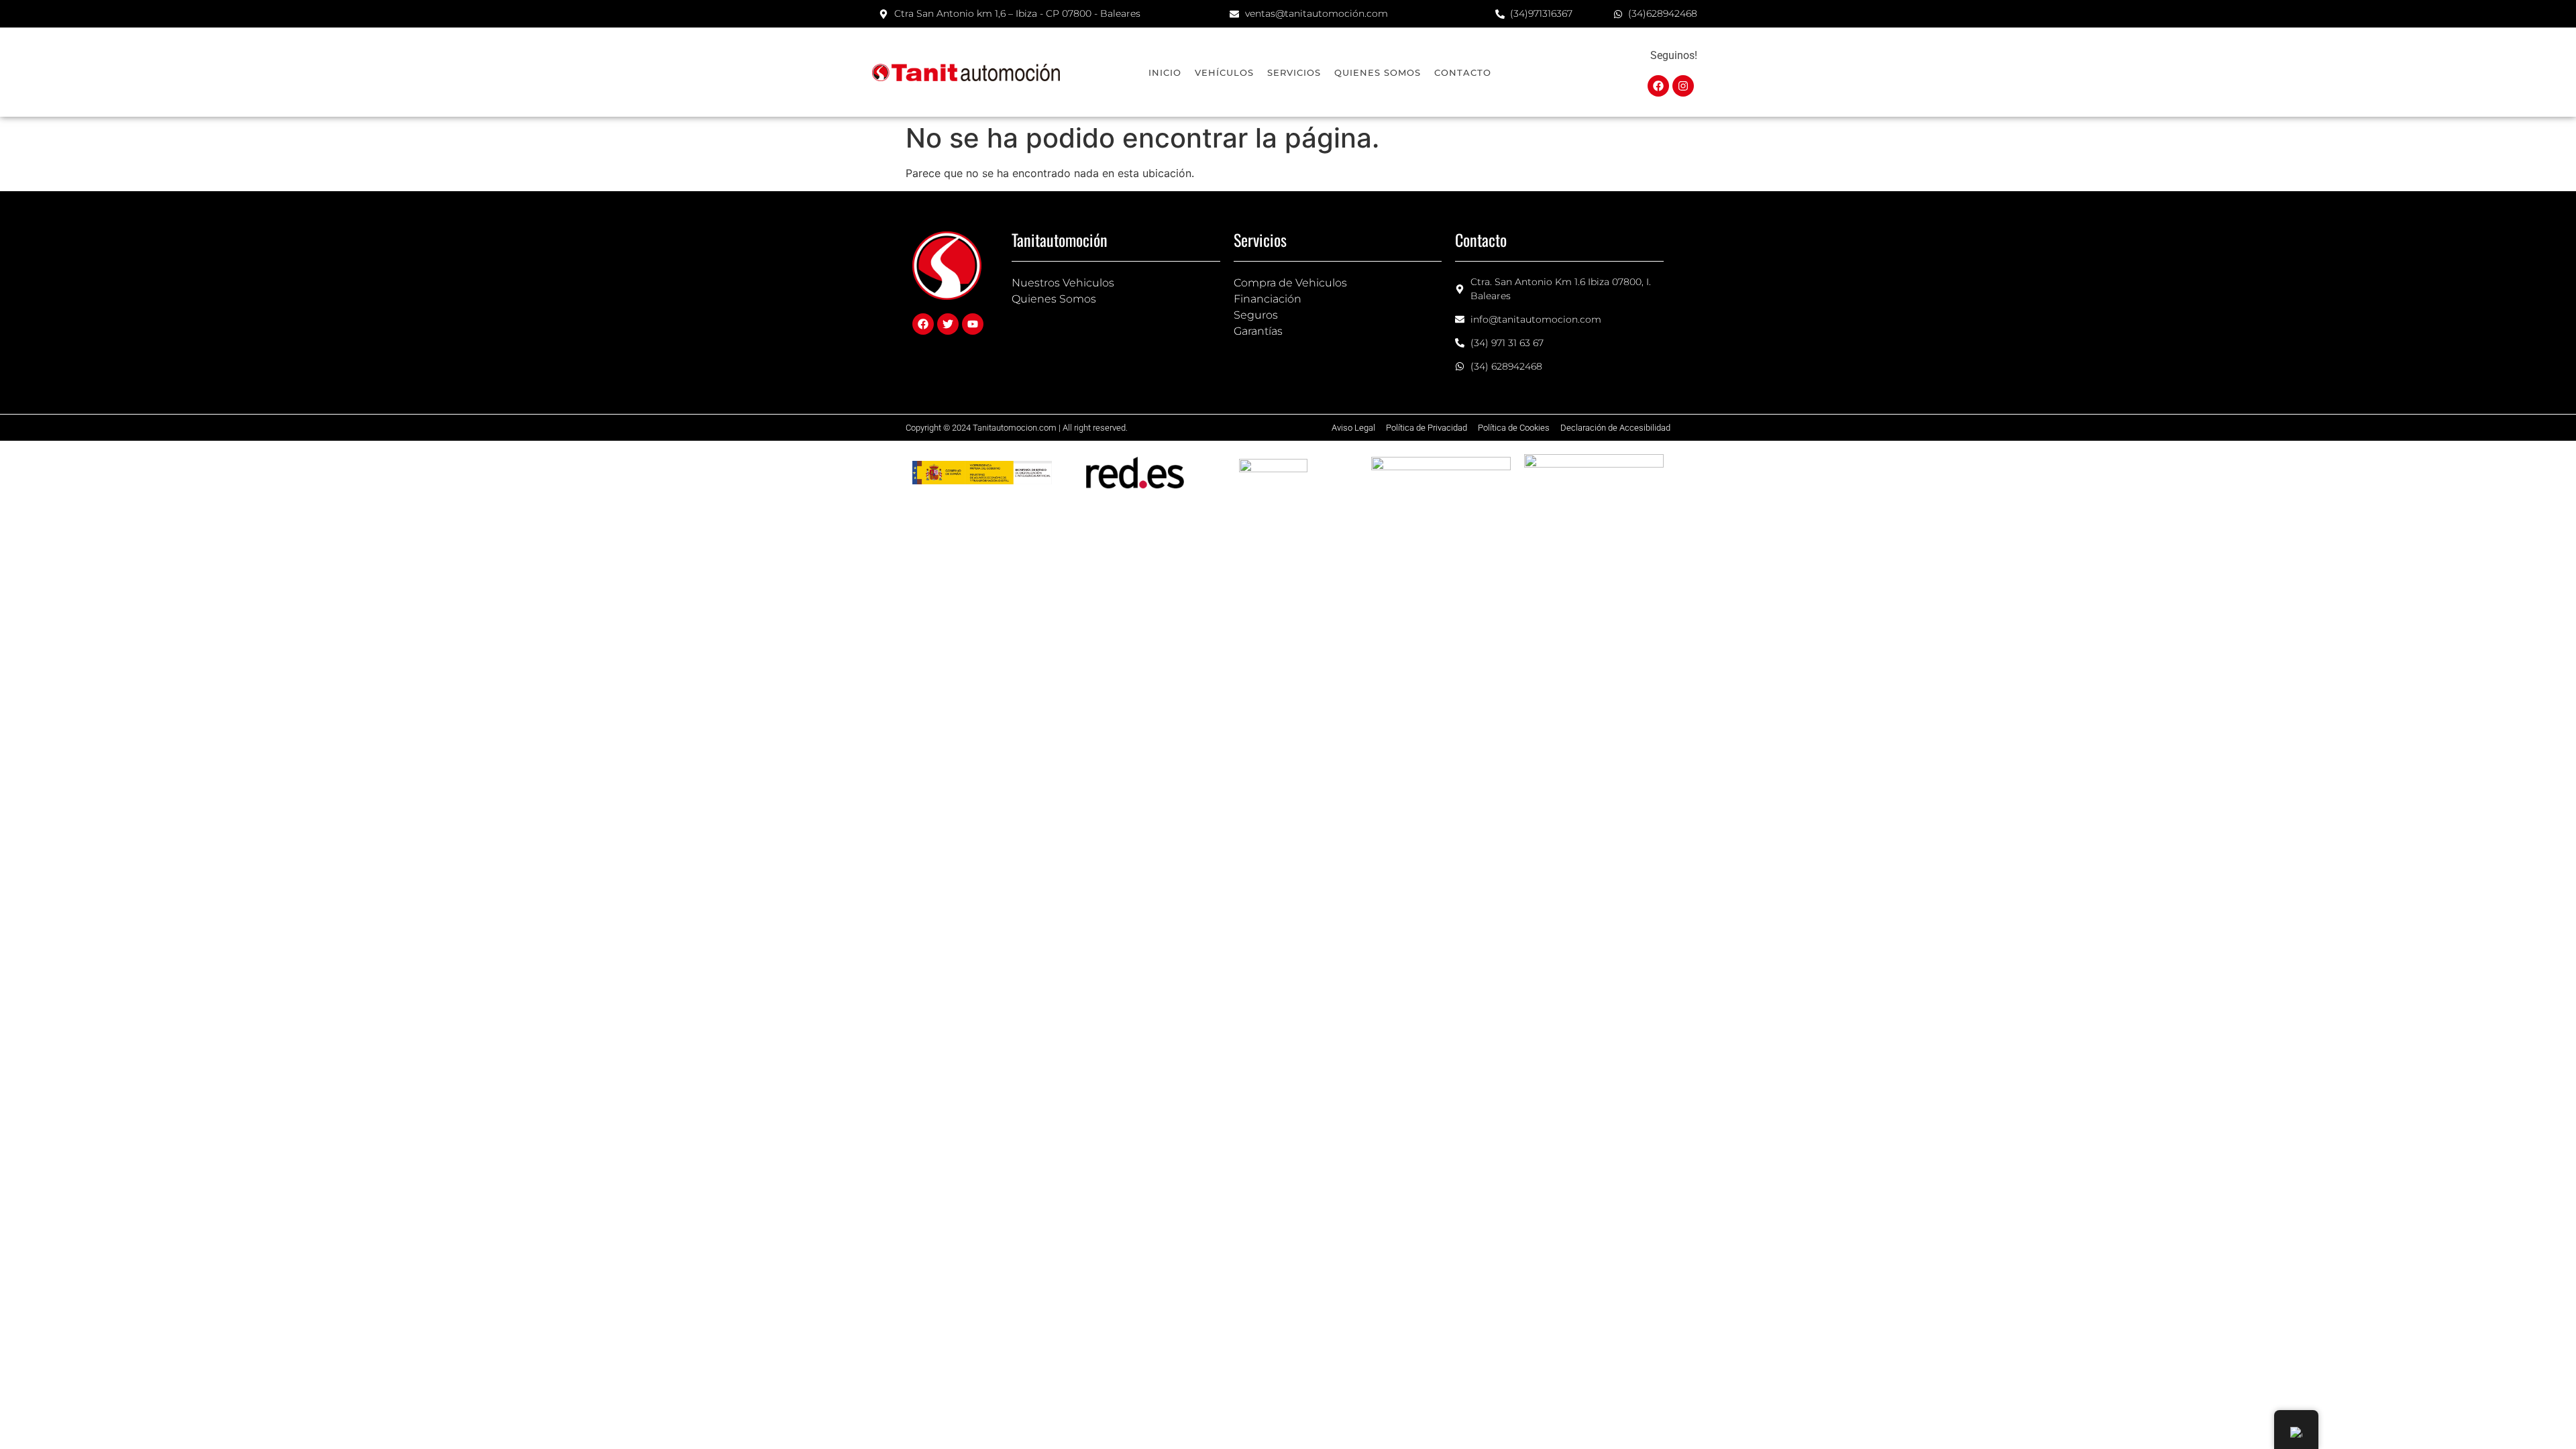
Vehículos (1224, 72)
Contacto (1463, 72)
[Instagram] (1683, 86)
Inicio (1165, 72)
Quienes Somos (1378, 72)
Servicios (1294, 72)
